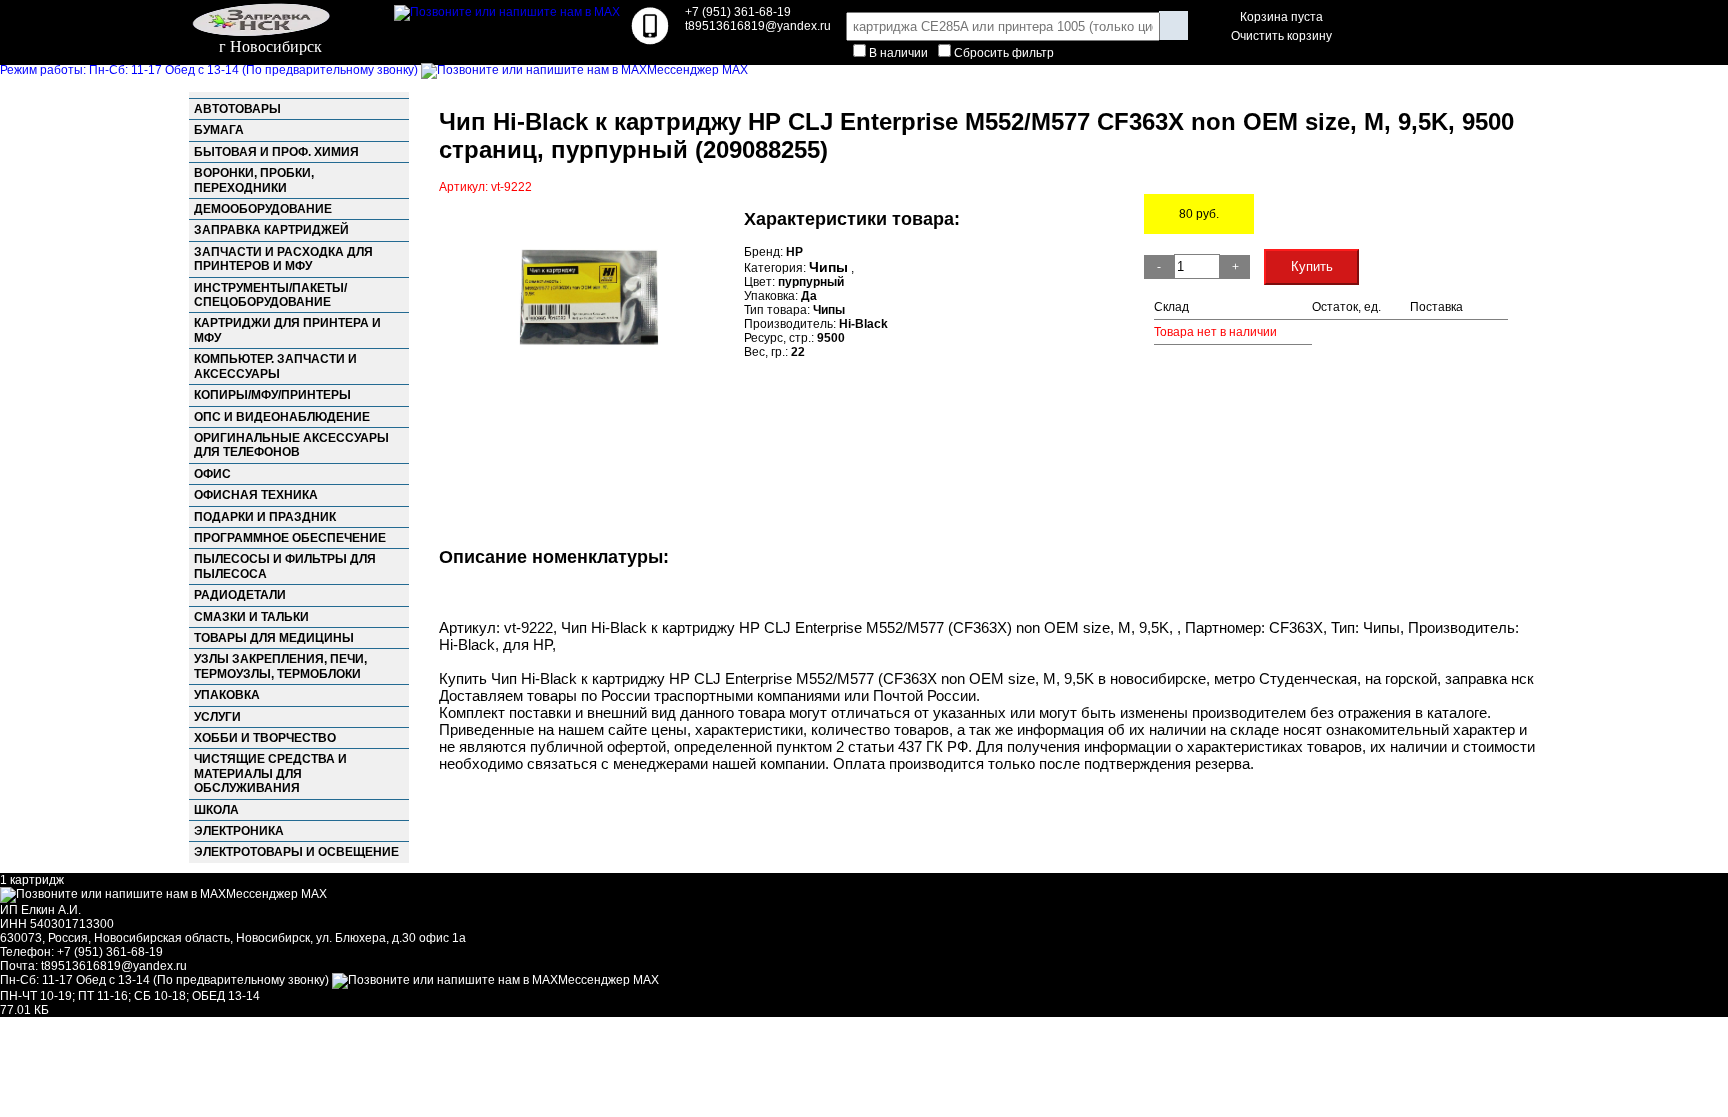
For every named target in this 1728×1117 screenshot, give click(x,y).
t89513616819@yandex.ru (114, 966)
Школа (216, 810)
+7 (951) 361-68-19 (738, 12)
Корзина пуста (1281, 17)
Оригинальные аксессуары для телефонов (291, 445)
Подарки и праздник (265, 517)
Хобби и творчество (265, 738)
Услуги (217, 717)
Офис (212, 474)
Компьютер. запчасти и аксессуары (275, 366)
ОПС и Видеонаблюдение (282, 417)
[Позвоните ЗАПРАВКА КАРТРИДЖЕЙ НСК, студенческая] (650, 41)
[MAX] (507, 12)
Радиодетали (240, 595)
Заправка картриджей (271, 230)
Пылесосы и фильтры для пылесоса (285, 566)
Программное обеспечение (290, 538)
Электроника (239, 831)
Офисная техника (256, 495)
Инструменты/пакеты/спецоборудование (270, 295)
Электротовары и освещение (296, 852)
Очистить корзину (1281, 36)
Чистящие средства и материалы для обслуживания (270, 773)
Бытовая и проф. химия (276, 152)
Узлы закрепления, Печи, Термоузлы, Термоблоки (280, 666)
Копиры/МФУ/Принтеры (272, 395)
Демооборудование (263, 209)
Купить (1312, 266)
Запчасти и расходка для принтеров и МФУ (283, 259)
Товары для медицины (274, 638)
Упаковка (227, 695)
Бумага (219, 130)
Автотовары (237, 109)
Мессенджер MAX (697, 70)
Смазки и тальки (251, 617)
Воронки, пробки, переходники (254, 180)
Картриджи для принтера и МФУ (287, 330)
